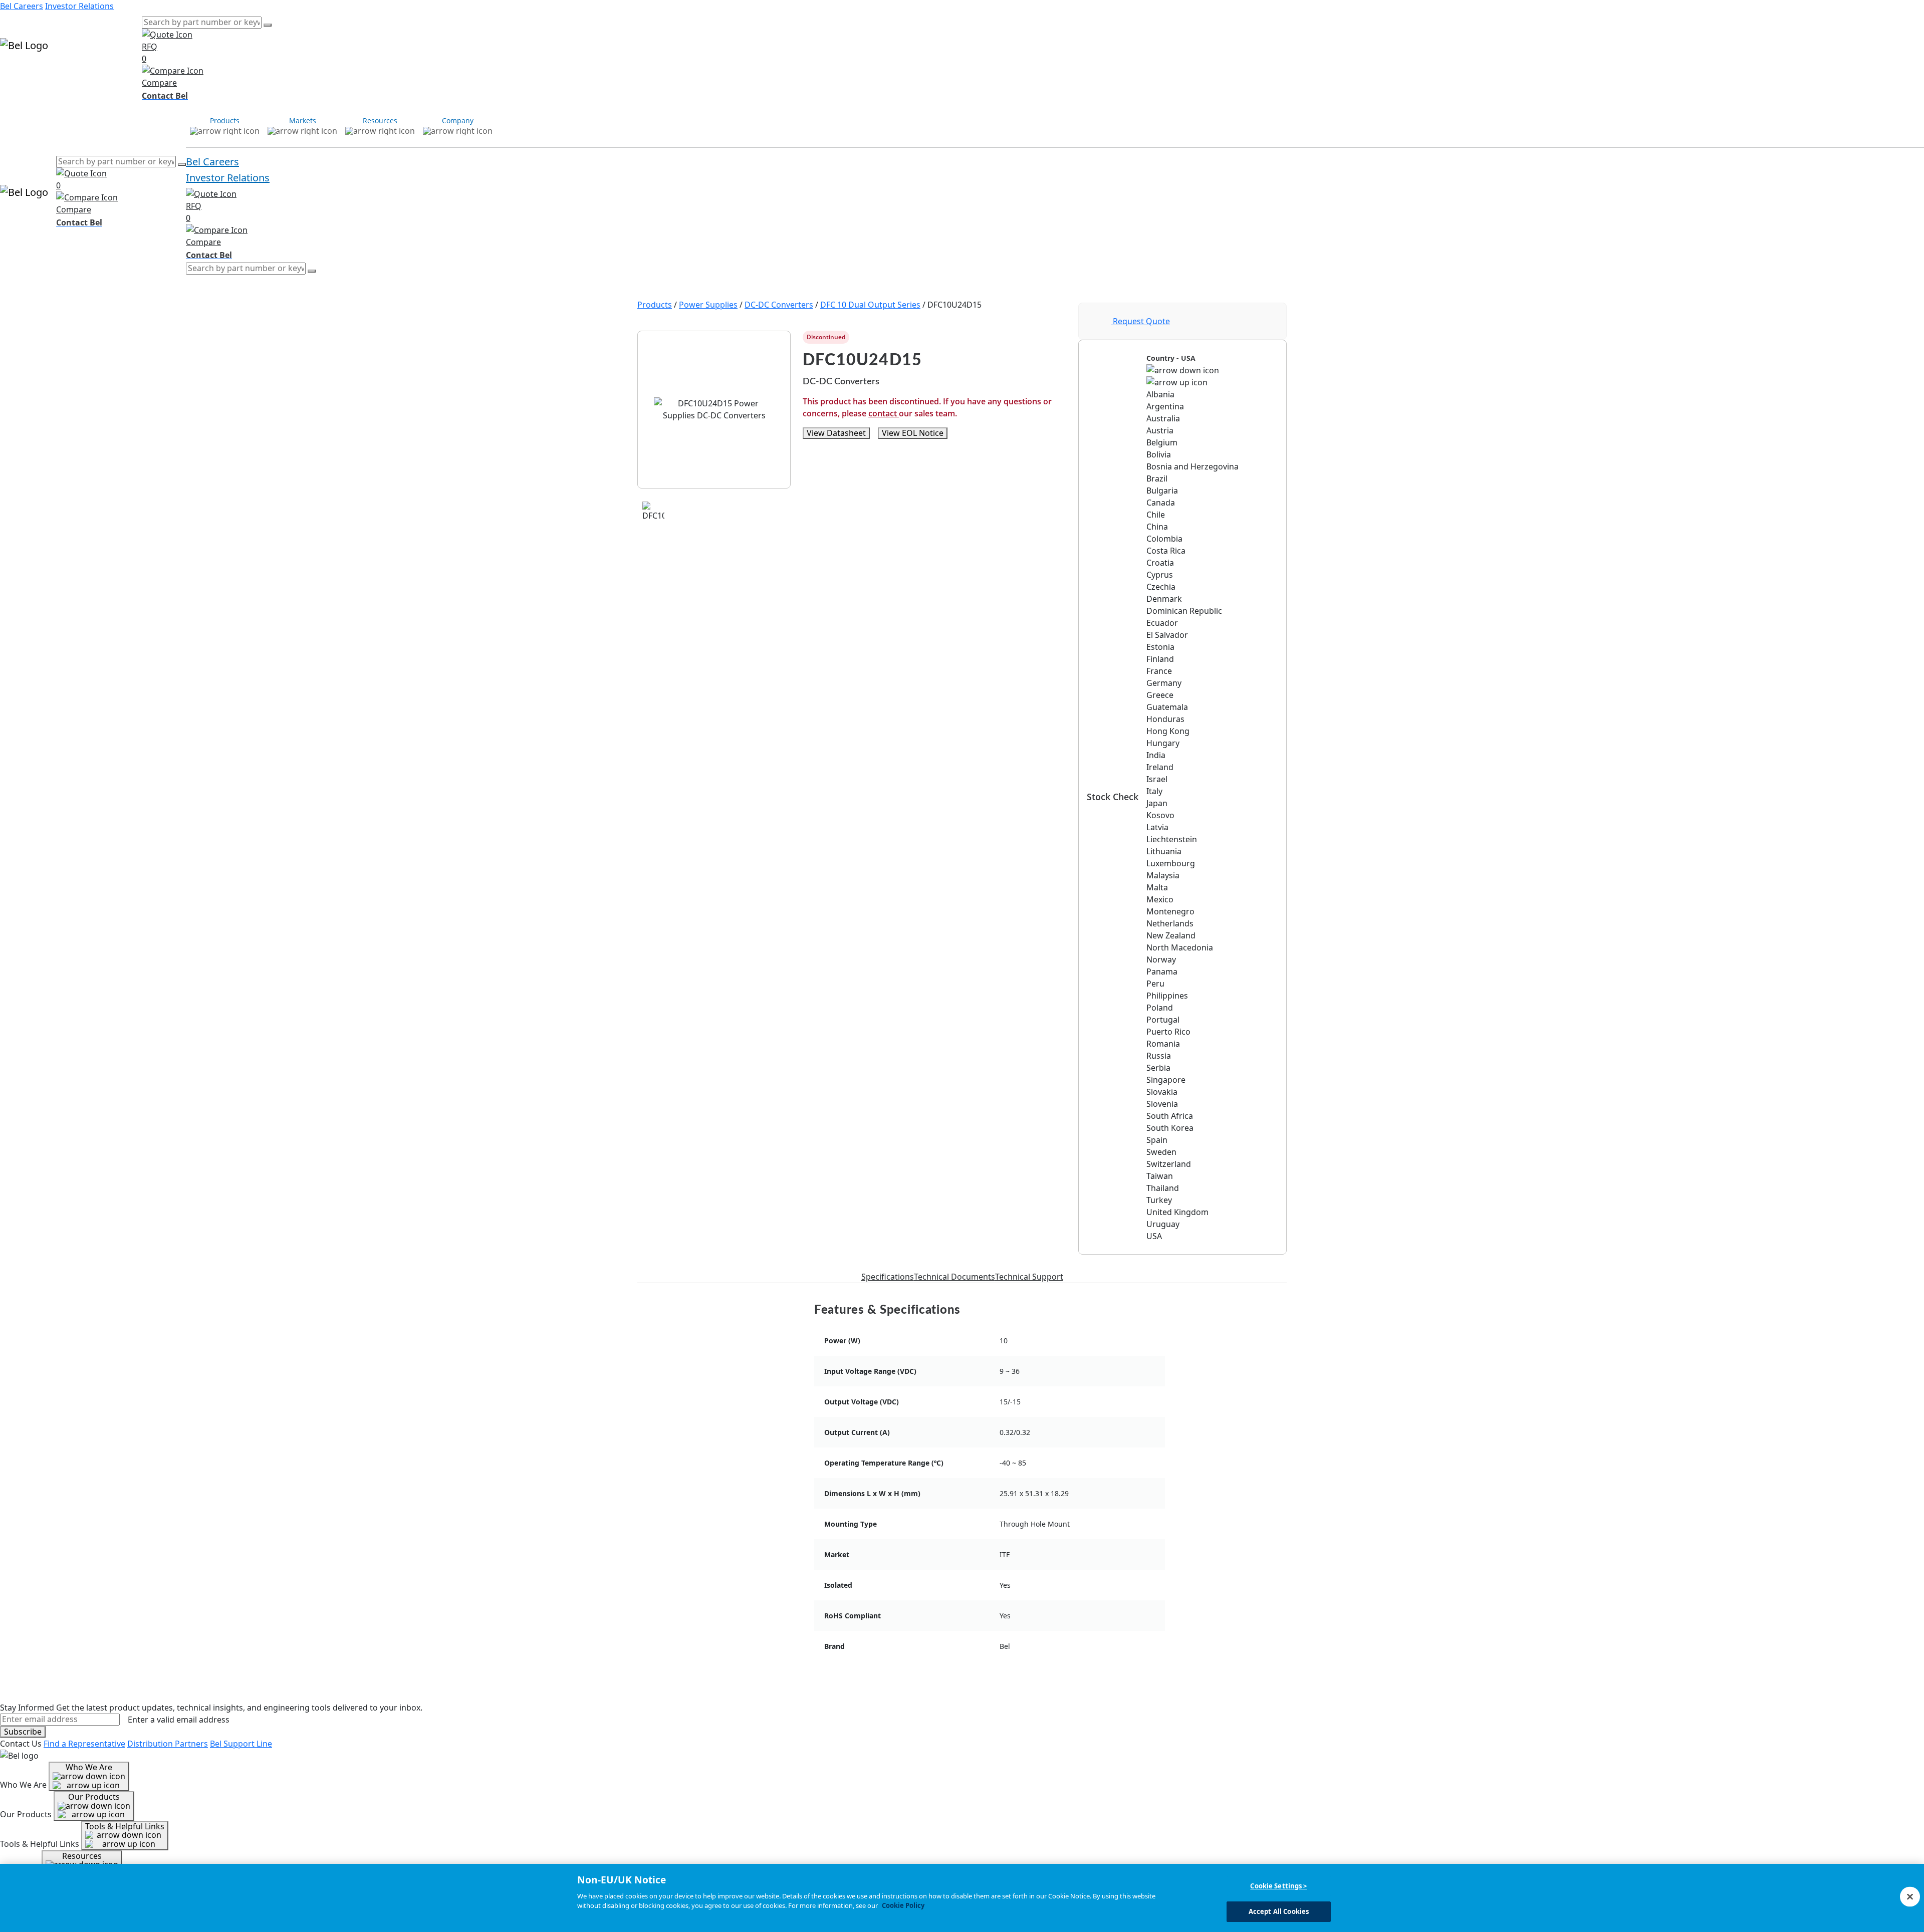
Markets (50, 74)
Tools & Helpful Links (125, 1826)
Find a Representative (84, 1744)
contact (884, 413)
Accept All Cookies (1279, 1911)
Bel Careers (22, 6)
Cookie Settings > (1278, 1886)
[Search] (268, 25)
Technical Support (1029, 1277)
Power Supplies (708, 305)
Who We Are (89, 1767)
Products (17, 74)
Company (124, 74)
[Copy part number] (1060, 337)
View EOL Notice (913, 433)
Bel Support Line (241, 1744)
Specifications (888, 1277)
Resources (86, 74)
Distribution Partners (168, 1744)
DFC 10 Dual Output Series (870, 305)
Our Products (94, 1797)
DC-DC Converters (779, 305)
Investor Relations (79, 6)
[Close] (1910, 1896)
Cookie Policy (903, 1905)
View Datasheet (836, 433)
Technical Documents (954, 1277)
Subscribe (23, 1732)
